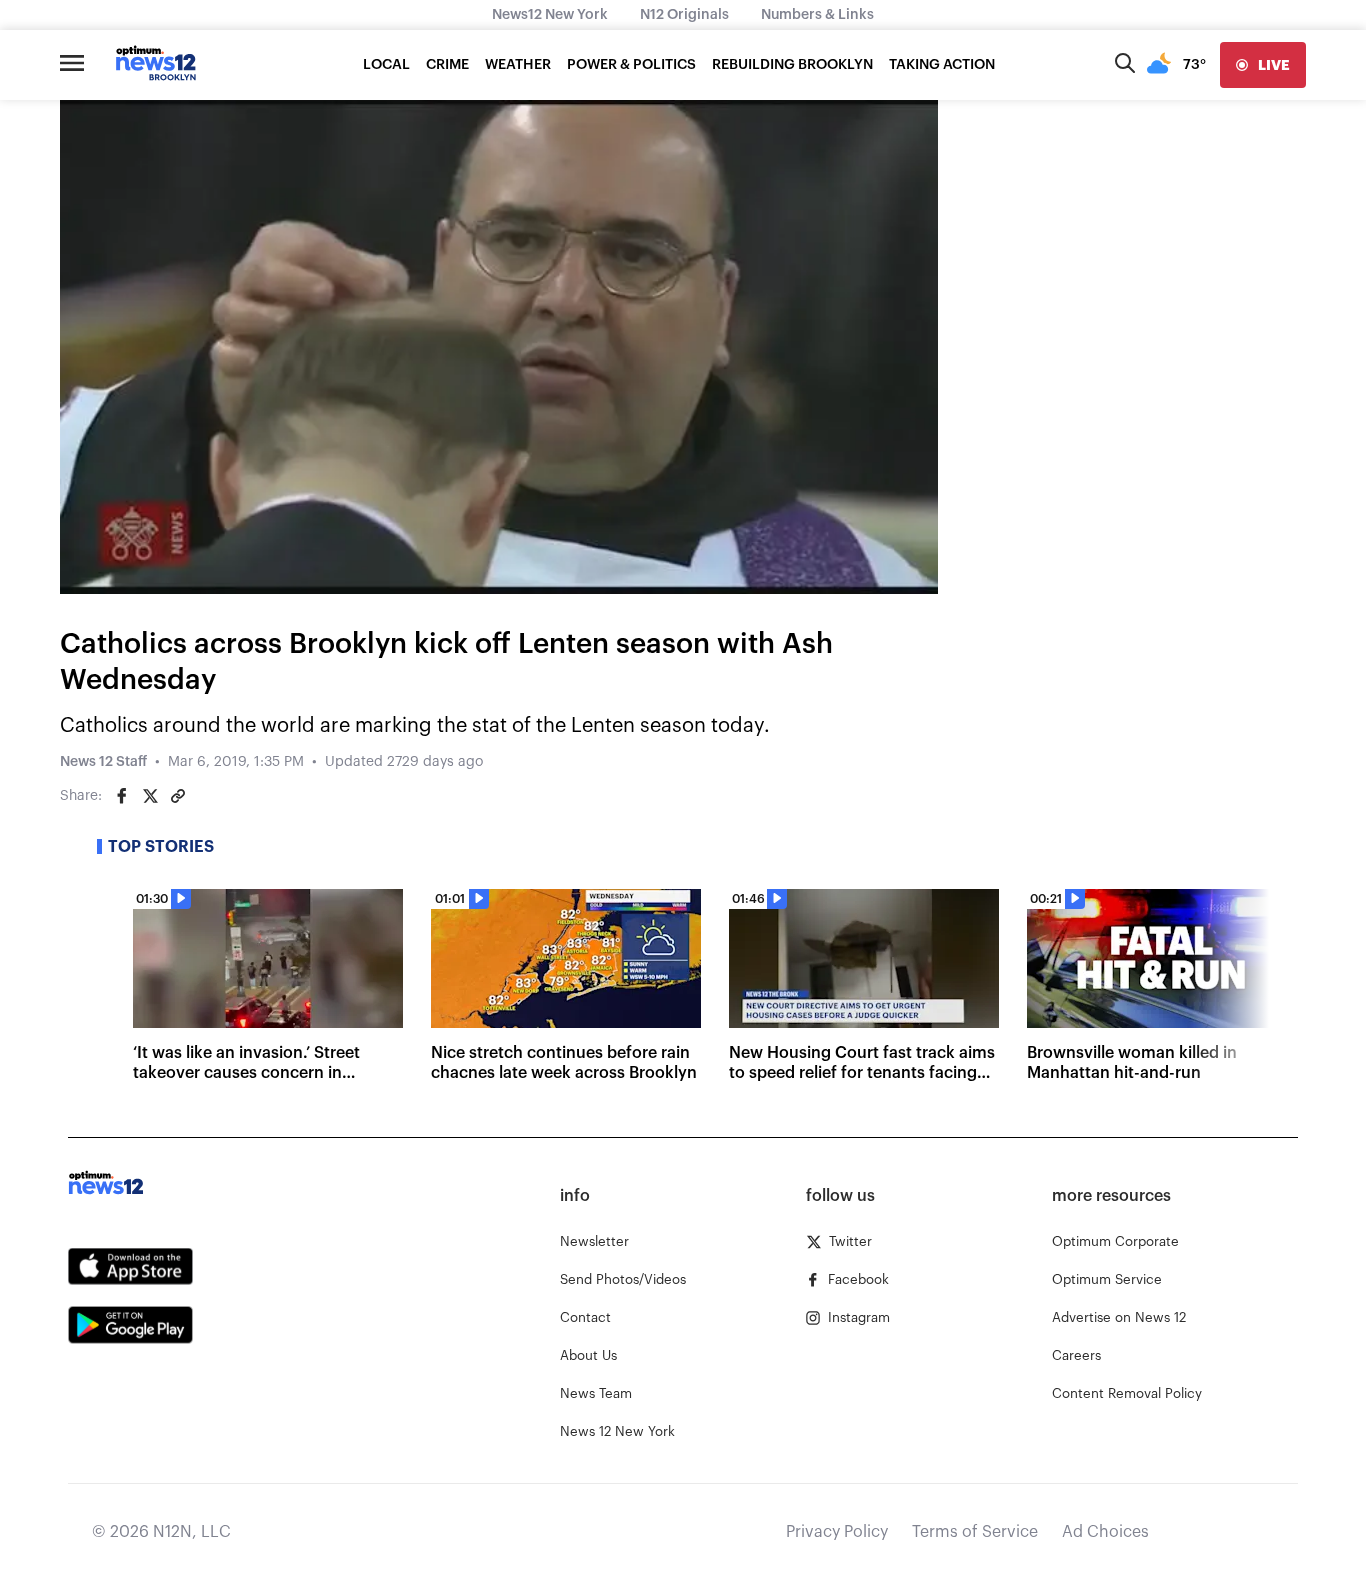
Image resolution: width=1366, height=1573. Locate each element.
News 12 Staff (103, 762)
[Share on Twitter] (150, 796)
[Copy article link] (178, 796)
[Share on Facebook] (122, 796)
